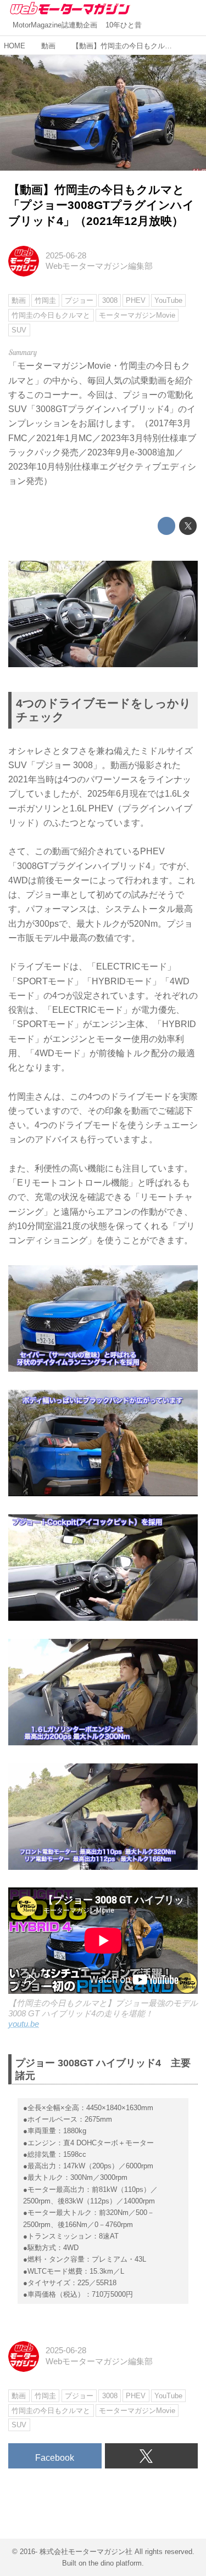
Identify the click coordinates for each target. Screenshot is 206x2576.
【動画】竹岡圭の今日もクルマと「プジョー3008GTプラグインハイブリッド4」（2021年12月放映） (101, 205)
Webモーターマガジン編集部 (99, 266)
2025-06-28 (66, 256)
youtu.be (24, 2024)
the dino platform (115, 2563)
